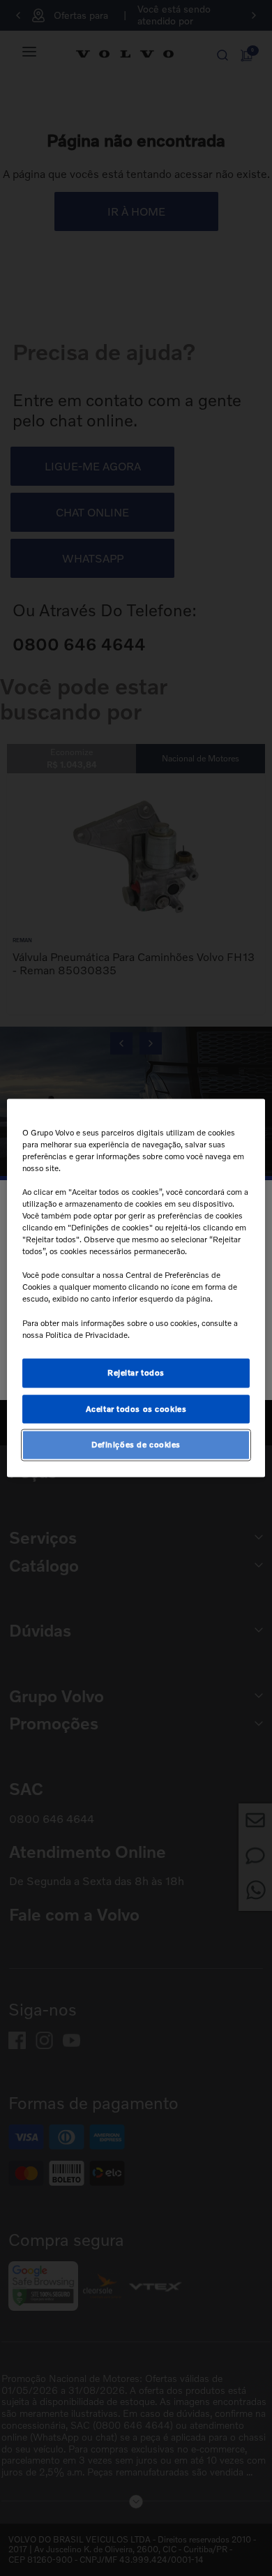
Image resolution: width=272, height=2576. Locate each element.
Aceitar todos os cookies (136, 1408)
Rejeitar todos (136, 1372)
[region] (136, 1288)
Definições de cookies (136, 1445)
